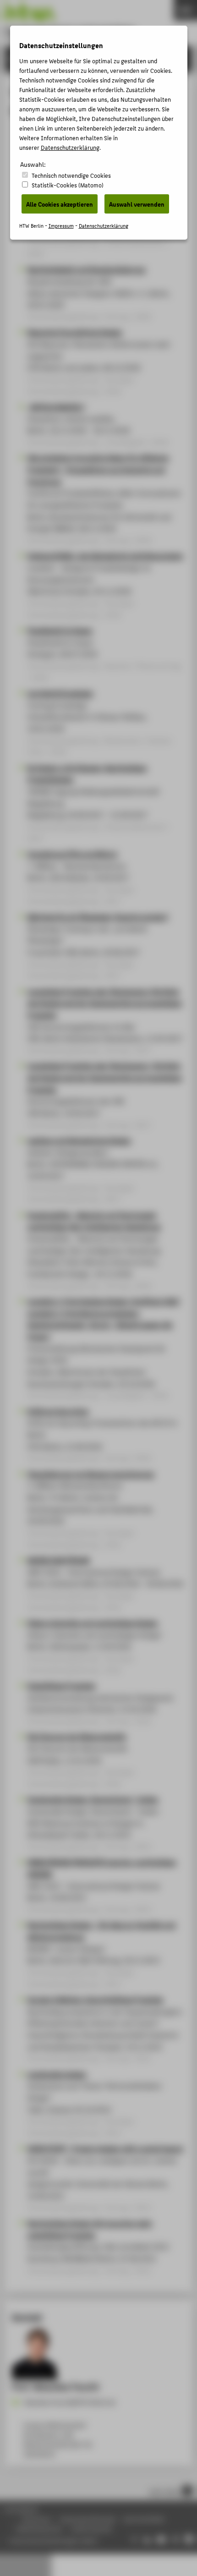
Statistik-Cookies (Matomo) (68, 185)
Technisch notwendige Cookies (71, 175)
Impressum (61, 226)
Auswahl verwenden (137, 204)
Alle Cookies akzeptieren (60, 204)
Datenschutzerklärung (70, 147)
